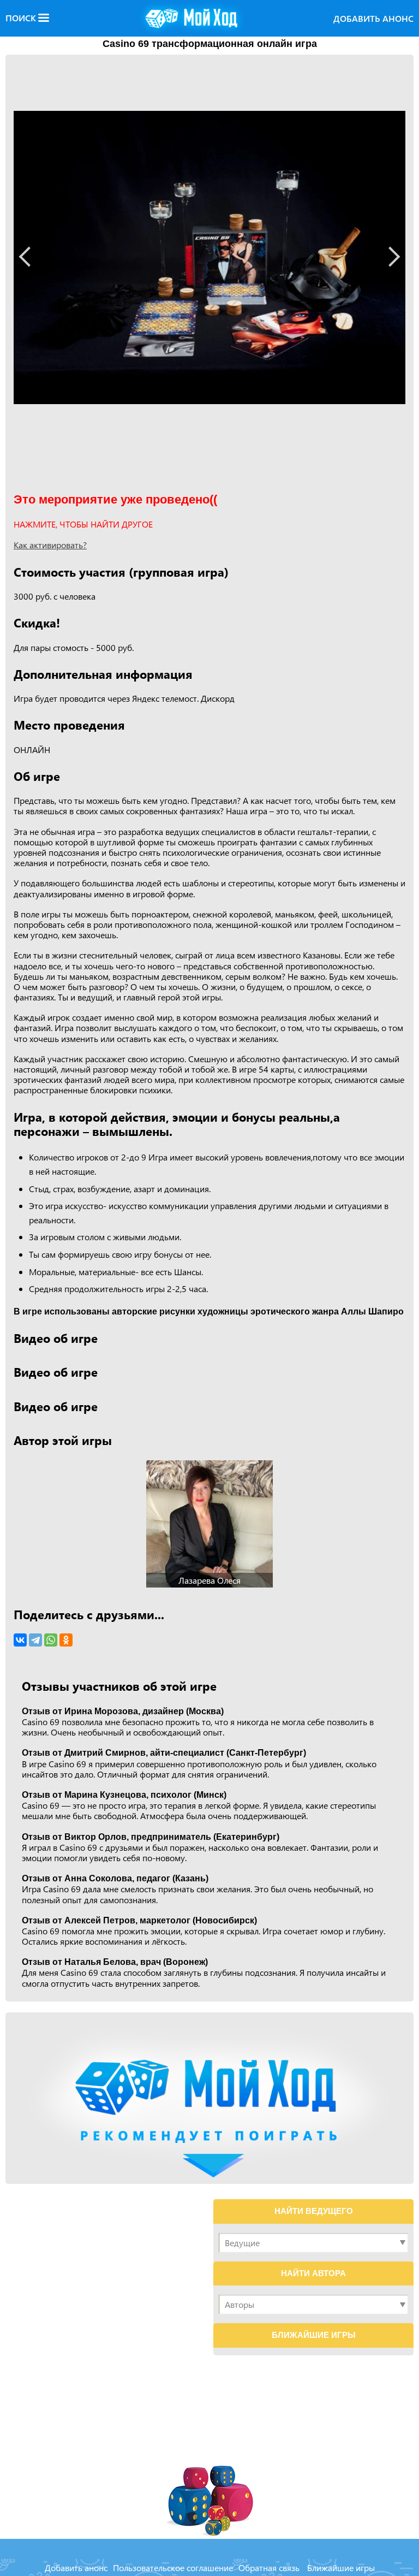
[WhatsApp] (51, 1640)
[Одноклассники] (66, 1640)
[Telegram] (35, 1640)
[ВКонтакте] (20, 1640)
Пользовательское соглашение (173, 2568)
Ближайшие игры (341, 2568)
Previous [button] (29, 256)
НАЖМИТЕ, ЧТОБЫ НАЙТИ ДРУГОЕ (83, 524)
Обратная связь (269, 2568)
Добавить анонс (373, 18)
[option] (209, 258)
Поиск (22, 18)
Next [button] (390, 256)
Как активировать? (50, 545)
